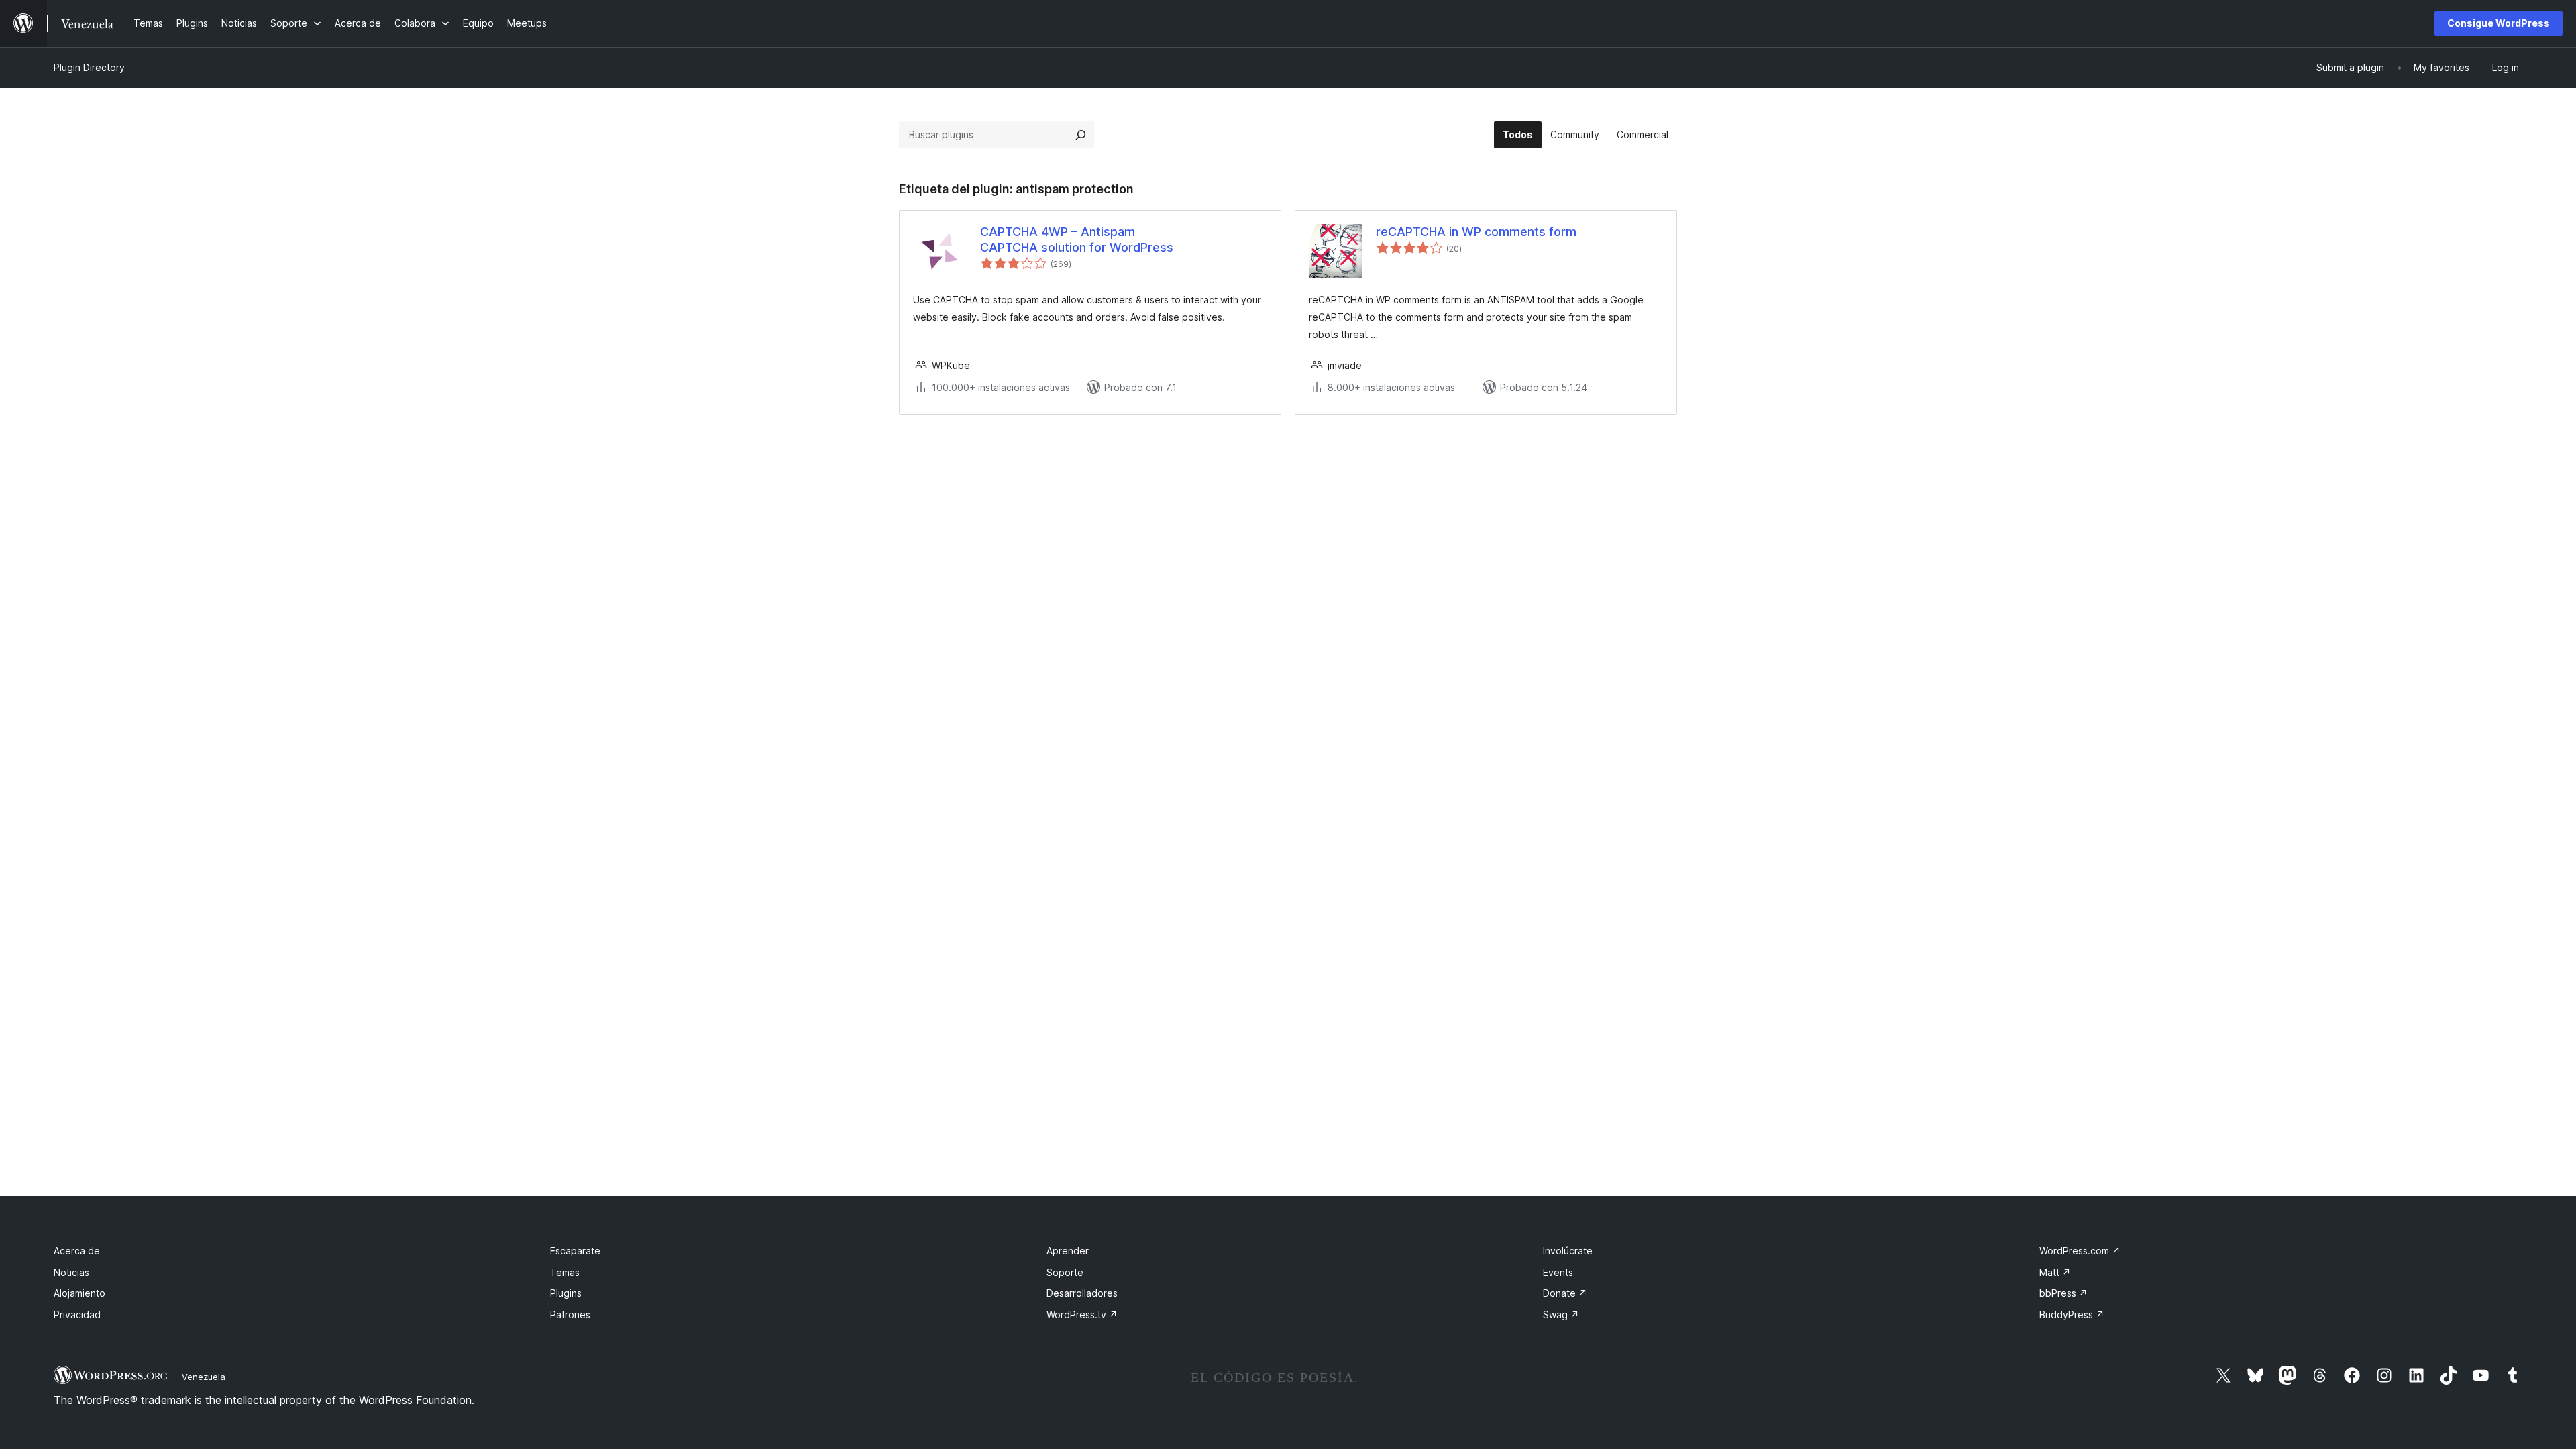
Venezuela (204, 1377)
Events (1558, 1272)
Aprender (1068, 1251)
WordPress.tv (1082, 1314)
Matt (2055, 1272)
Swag (1561, 1314)
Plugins (566, 1293)
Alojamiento (79, 1293)
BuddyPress (2072, 1314)
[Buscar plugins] (1081, 135)
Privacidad (77, 1314)
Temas (565, 1272)
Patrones (570, 1314)
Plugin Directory (89, 67)
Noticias (71, 1272)
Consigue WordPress (2499, 23)
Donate (1565, 1293)
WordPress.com (2080, 1251)
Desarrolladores (1082, 1293)
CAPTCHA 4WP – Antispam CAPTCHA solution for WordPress (1077, 239)
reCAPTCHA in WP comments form (1476, 232)
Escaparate (575, 1251)
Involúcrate (1568, 1251)
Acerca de (77, 1251)
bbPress (2063, 1293)
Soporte (1065, 1272)
